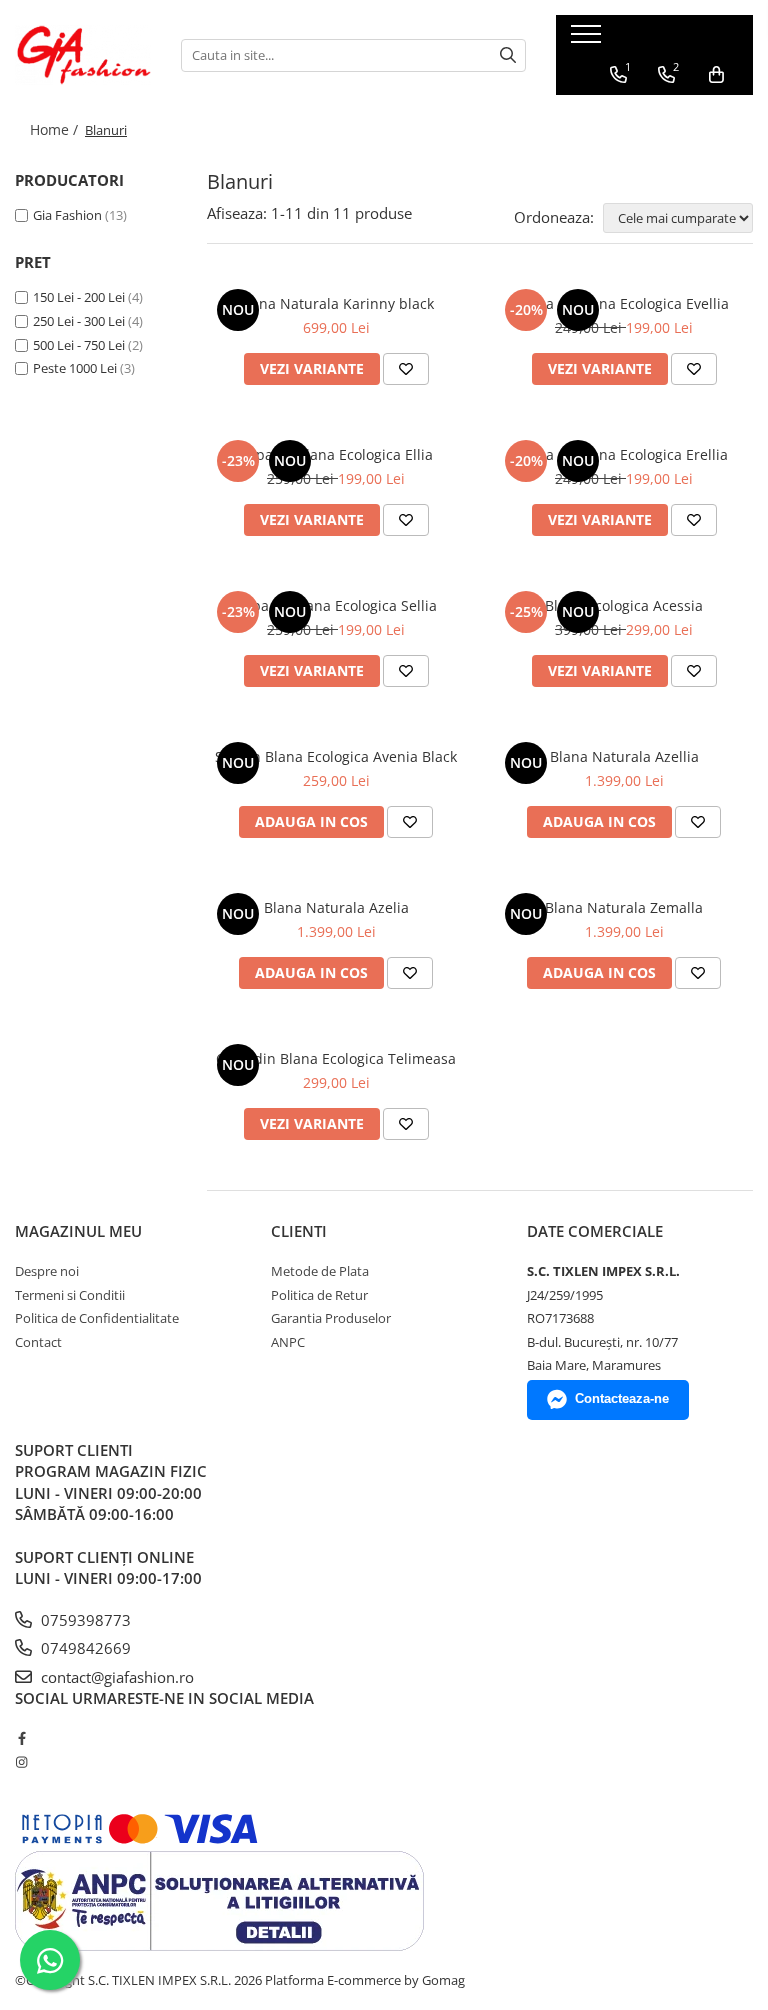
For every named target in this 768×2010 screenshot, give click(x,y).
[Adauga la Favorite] (406, 369)
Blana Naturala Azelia (336, 907)
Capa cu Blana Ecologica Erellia (624, 454)
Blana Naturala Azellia (624, 756)
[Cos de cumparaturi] (716, 75)
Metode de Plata (320, 1271)
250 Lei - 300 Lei (79, 321)
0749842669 (84, 1648)
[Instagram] (21, 1762)
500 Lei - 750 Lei (79, 345)
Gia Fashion (67, 215)
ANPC (288, 1342)
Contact (38, 1342)
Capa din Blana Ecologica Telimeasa (336, 1058)
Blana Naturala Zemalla (624, 907)
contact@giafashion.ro (115, 1677)
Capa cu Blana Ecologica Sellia (336, 605)
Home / (56, 129)
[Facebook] (21, 1738)
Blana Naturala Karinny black (336, 303)
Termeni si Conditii (70, 1295)
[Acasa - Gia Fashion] (83, 55)
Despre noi (47, 1271)
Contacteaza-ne (622, 1398)
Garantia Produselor (331, 1318)
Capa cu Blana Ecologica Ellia (336, 454)
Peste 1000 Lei (75, 368)
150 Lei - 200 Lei (79, 297)
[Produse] (588, 40)
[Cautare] (508, 55)
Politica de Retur (319, 1295)
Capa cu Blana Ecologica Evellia (624, 303)
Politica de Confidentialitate (97, 1318)
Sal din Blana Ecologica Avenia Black (336, 756)
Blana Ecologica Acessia (624, 605)
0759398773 (84, 1620)
